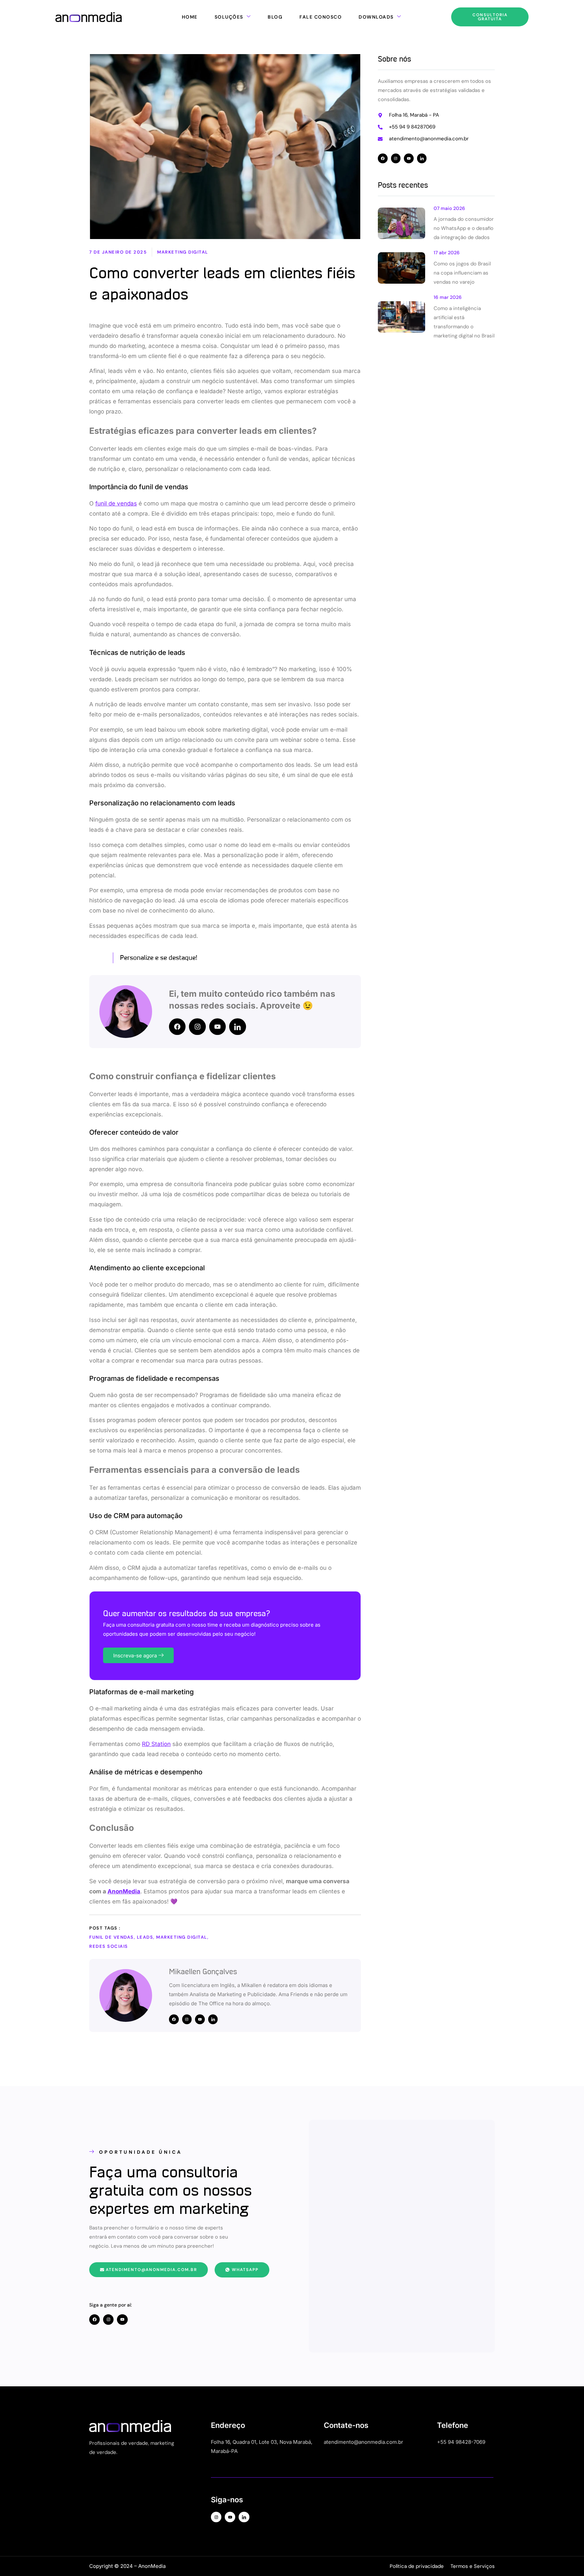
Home (190, 17)
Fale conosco (321, 17)
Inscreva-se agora (135, 1656)
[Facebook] (177, 1027)
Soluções (229, 17)
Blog (275, 17)
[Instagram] (197, 1027)
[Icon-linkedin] (237, 1027)
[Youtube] (217, 1027)
